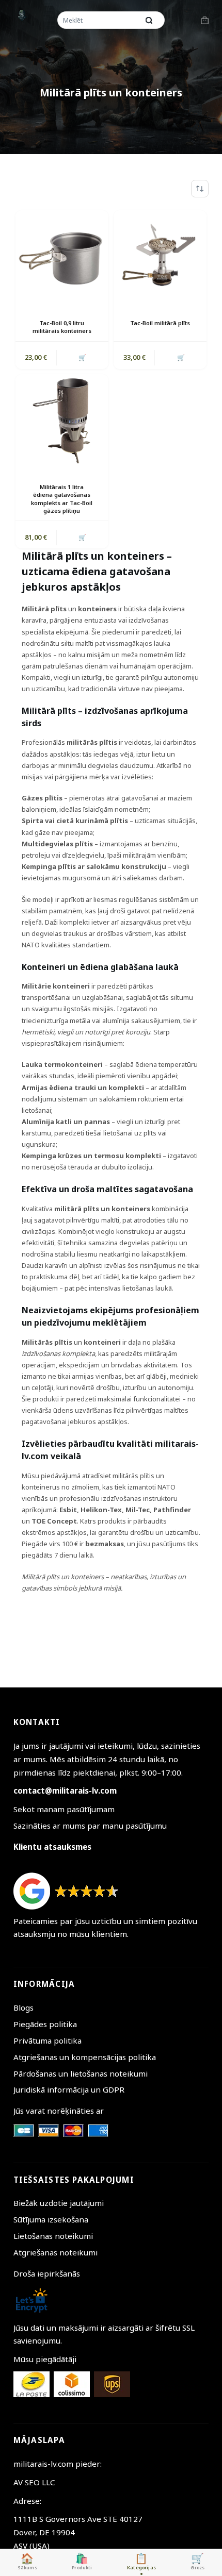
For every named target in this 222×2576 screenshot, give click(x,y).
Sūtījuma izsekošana (51, 2219)
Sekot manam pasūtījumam (64, 1809)
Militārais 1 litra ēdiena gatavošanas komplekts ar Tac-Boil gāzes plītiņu (62, 499)
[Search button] (149, 20)
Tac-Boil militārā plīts (160, 323)
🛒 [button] (82, 357)
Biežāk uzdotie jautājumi (59, 2203)
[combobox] (99, 20)
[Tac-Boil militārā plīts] (160, 257)
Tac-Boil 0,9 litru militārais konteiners (62, 327)
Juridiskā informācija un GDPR (69, 2089)
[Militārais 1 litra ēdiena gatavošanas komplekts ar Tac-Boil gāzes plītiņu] (62, 421)
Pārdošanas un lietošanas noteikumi (81, 2073)
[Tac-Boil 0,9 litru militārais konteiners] (62, 257)
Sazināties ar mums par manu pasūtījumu (90, 1826)
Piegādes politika (45, 2024)
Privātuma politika (47, 2040)
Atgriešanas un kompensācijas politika (85, 2057)
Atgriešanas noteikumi (55, 2252)
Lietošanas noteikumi (53, 2236)
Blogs (23, 2008)
